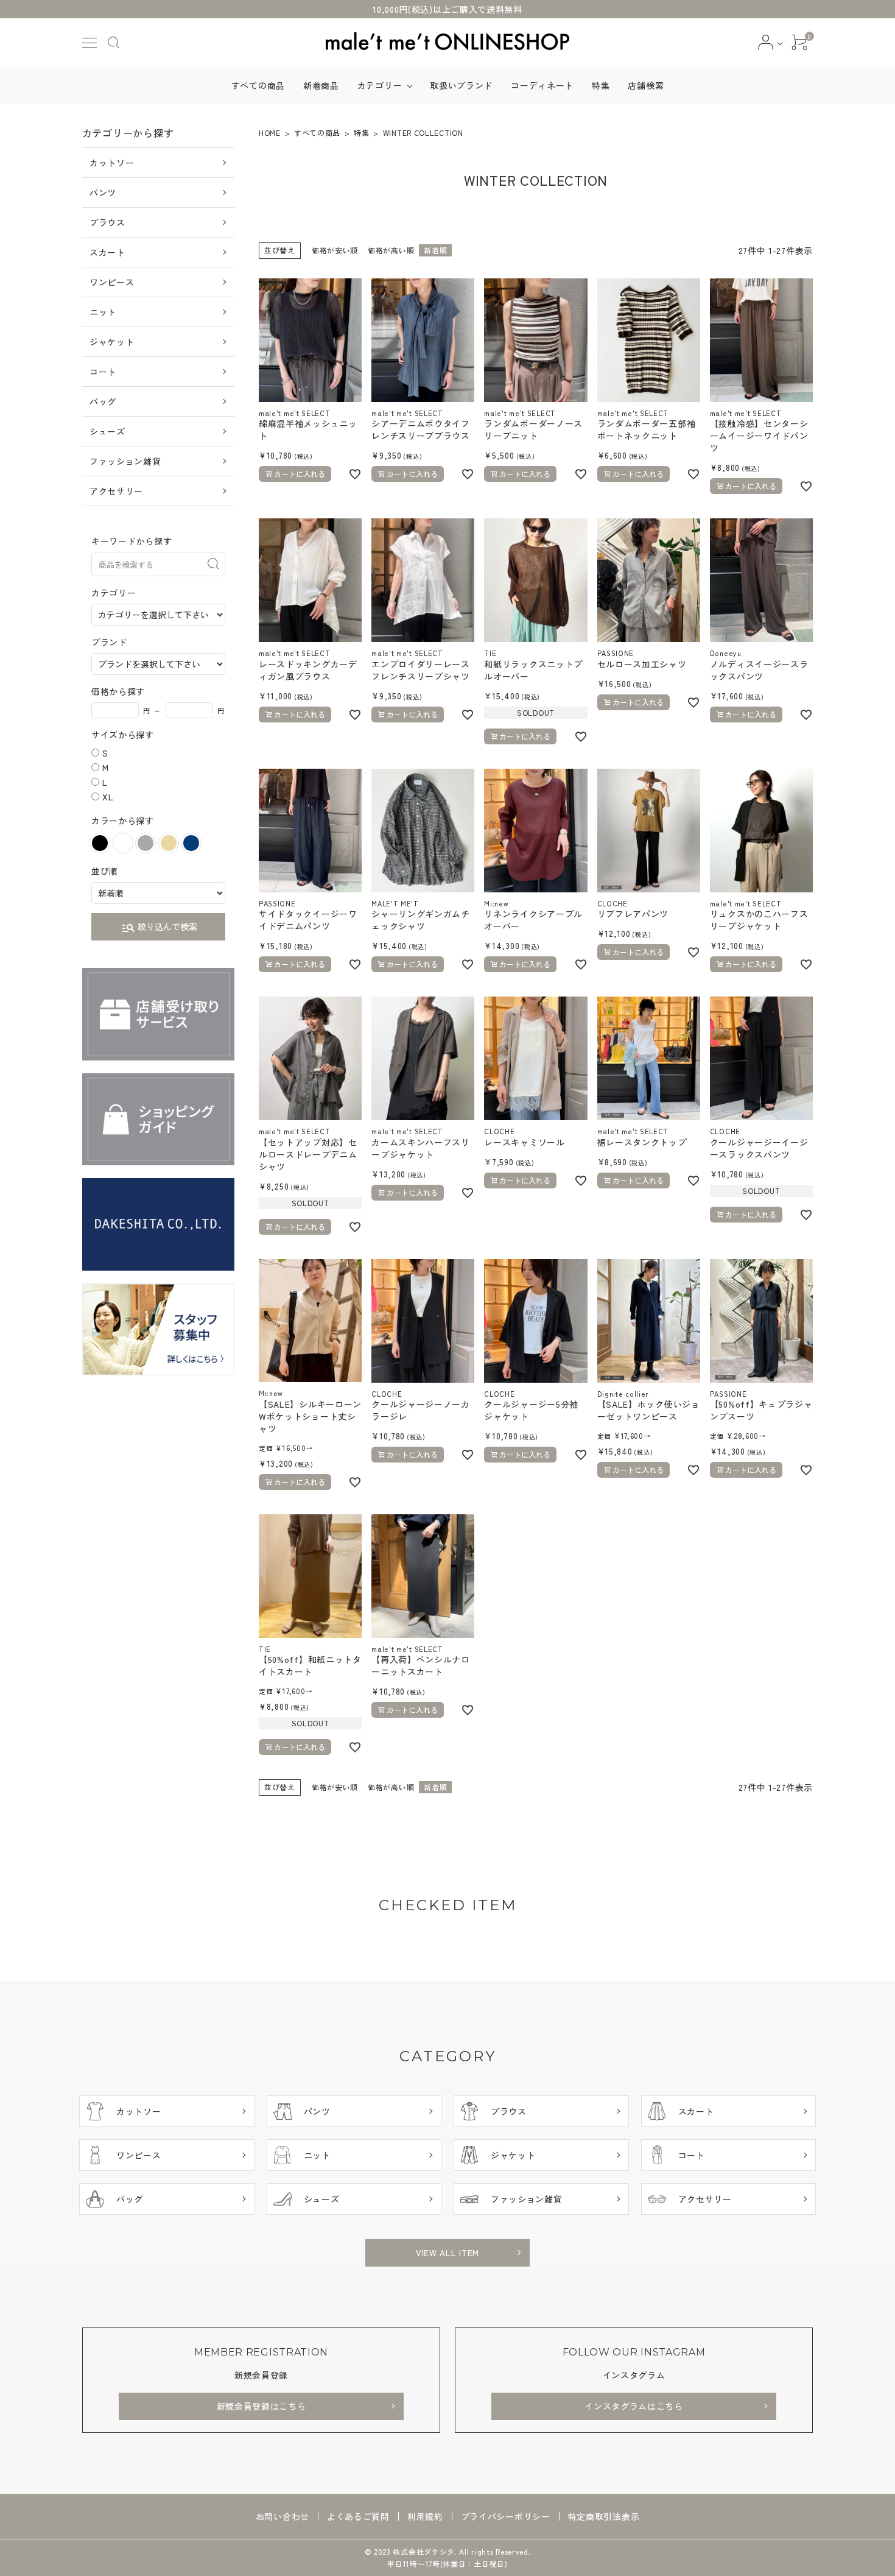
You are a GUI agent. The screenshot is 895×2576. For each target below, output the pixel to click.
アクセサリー (116, 491)
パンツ (103, 192)
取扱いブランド (461, 85)
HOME (270, 132)
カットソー (112, 163)
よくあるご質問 (358, 2516)
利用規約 (425, 2516)
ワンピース (112, 282)
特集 (601, 85)
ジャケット (112, 342)
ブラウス (107, 222)
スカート (107, 252)
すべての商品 (258, 85)
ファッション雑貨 (125, 461)
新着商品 (321, 85)
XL (108, 797)
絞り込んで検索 (159, 928)
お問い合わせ (283, 2516)
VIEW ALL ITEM (447, 2253)
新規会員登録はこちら (261, 2406)
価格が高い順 (391, 250)
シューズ (107, 431)
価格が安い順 (335, 250)
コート (103, 372)
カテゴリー (380, 85)
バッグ (103, 401)
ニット (103, 312)
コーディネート (542, 85)
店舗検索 (646, 85)
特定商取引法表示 (604, 2516)
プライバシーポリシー (506, 2516)
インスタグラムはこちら (634, 2406)
